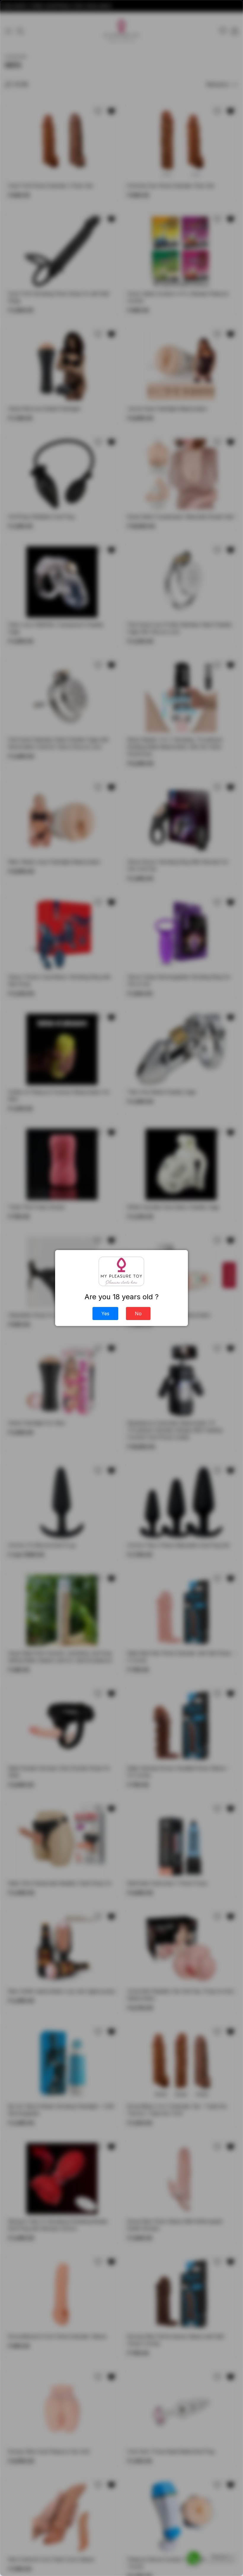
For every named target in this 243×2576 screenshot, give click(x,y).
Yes (105, 1314)
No (138, 1314)
